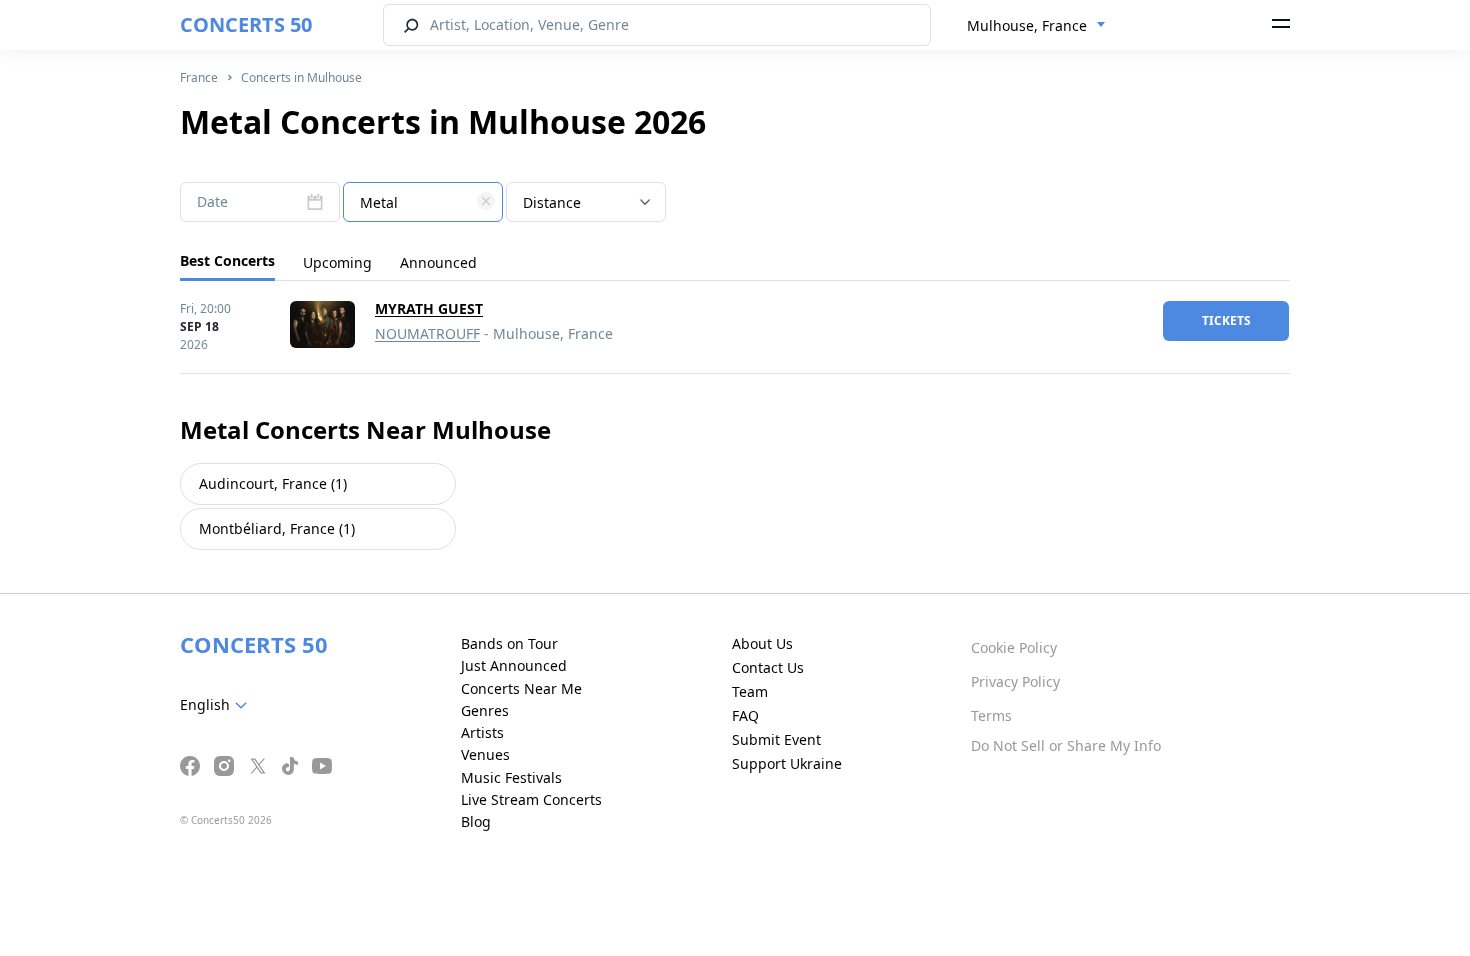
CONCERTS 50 (246, 24)
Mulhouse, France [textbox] (1027, 25)
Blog (476, 821)
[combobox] (1036, 26)
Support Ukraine (787, 763)
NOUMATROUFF (427, 333)
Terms (991, 715)
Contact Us (768, 667)
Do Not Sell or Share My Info (1066, 745)
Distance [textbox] (552, 202)
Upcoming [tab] (337, 262)
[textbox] (423, 203)
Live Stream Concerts (531, 799)
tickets (1226, 320)
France (199, 77)
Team (750, 691)
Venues (485, 754)
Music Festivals (511, 777)
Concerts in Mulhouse (301, 77)
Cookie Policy (1014, 647)
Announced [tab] (438, 262)
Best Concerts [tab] (227, 260)
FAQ (745, 715)
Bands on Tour (509, 643)
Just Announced (514, 665)
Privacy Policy (1015, 681)
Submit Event (776, 739)
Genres (485, 710)
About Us (762, 643)
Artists (482, 732)
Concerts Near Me (521, 688)
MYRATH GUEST (429, 308)
